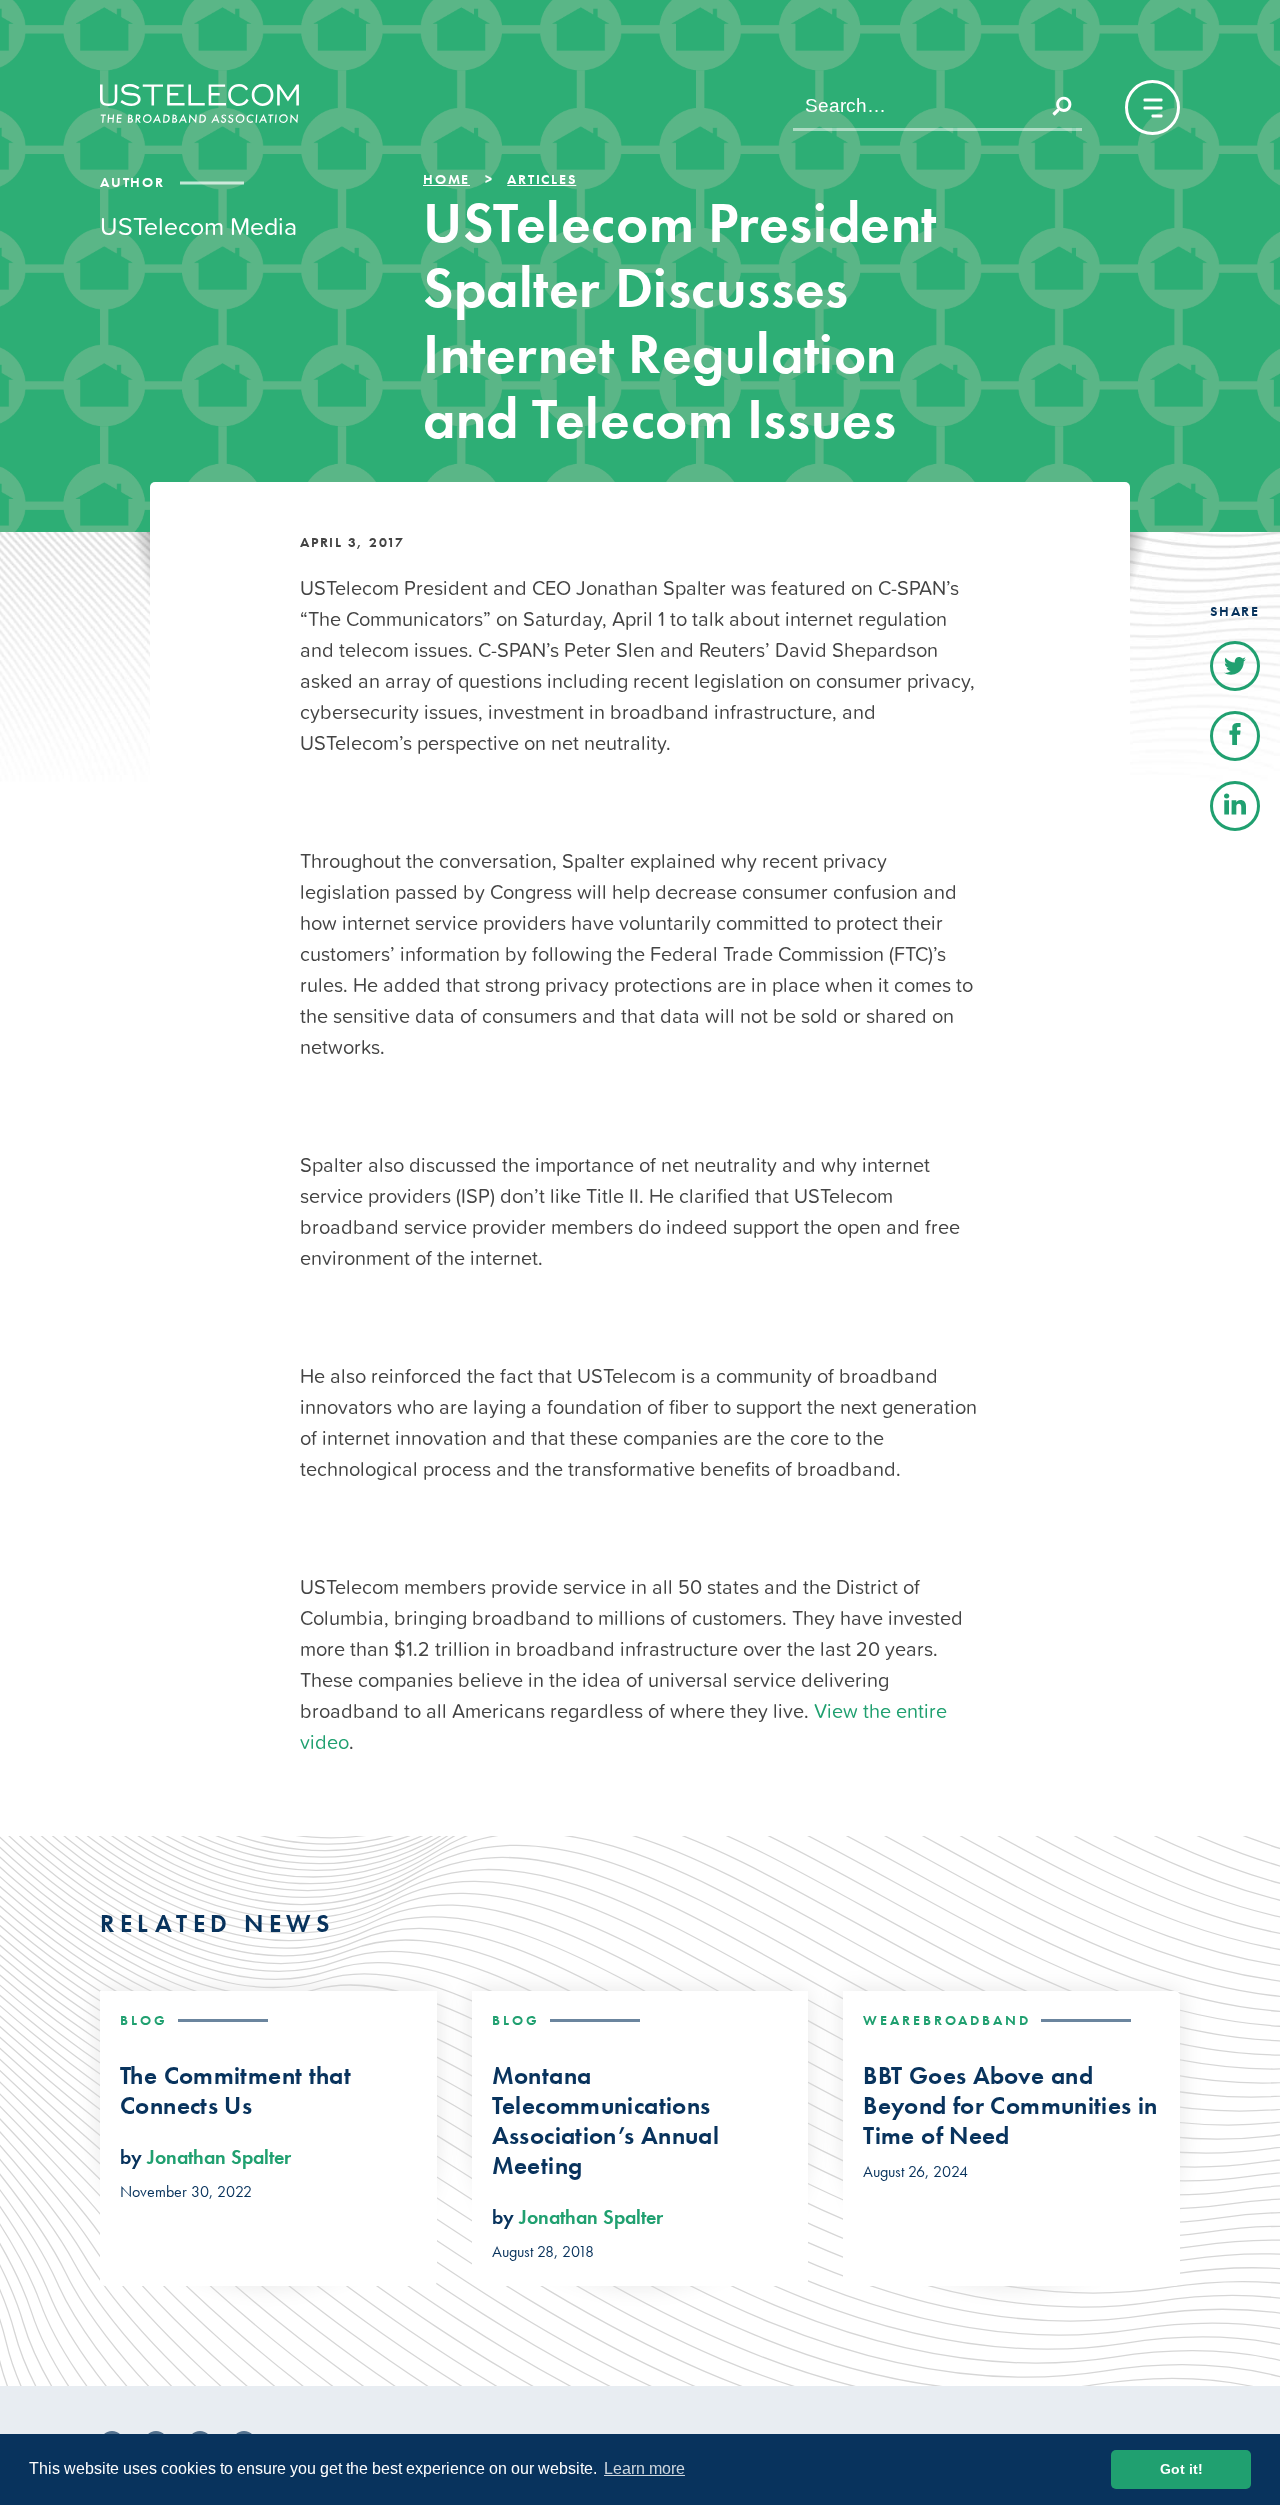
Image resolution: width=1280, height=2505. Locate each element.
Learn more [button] (644, 2468)
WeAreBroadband (947, 2020)
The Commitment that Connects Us (235, 2091)
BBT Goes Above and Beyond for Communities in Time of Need (1010, 2106)
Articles (541, 179)
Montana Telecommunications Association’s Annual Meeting (606, 2121)
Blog (144, 2020)
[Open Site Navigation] (1152, 107)
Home (446, 179)
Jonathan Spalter (219, 2157)
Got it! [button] (1181, 2469)
